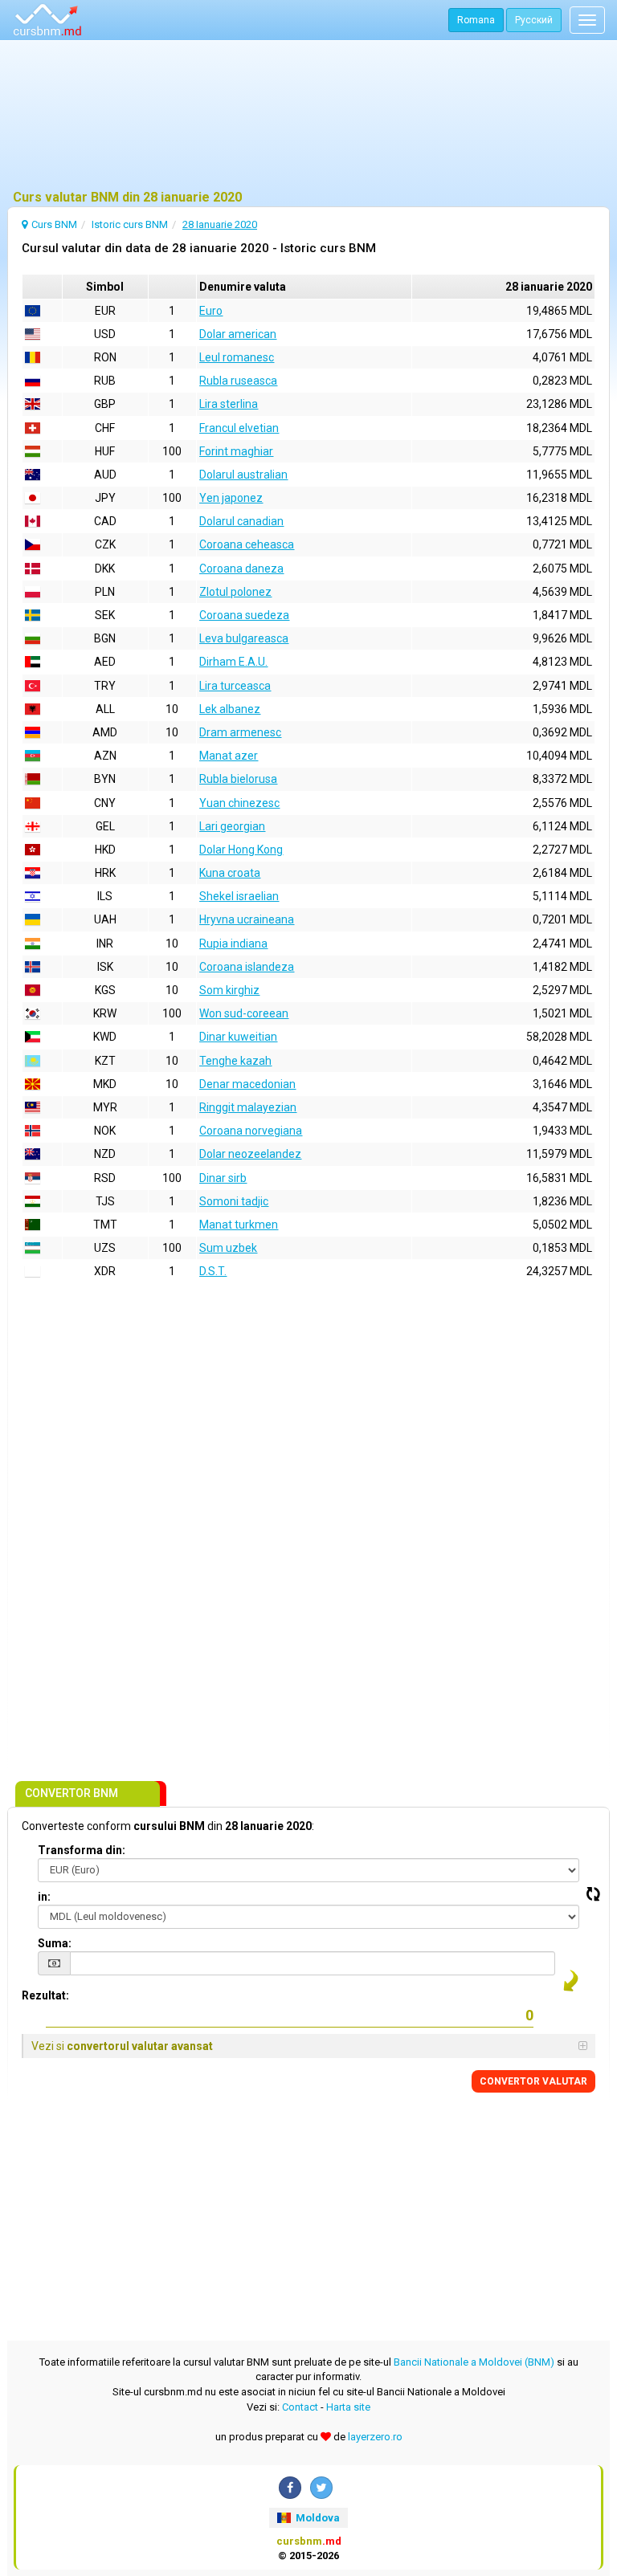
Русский (534, 20)
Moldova (317, 2518)
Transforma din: (82, 1850)
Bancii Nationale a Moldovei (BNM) (474, 2362)
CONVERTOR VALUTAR (533, 2081)
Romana (476, 20)
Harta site (348, 2407)
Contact (300, 2407)
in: (44, 1897)
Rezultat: (45, 1995)
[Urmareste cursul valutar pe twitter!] (321, 2488)
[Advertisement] (308, 116)
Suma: (55, 1943)
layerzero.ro (375, 2437)
